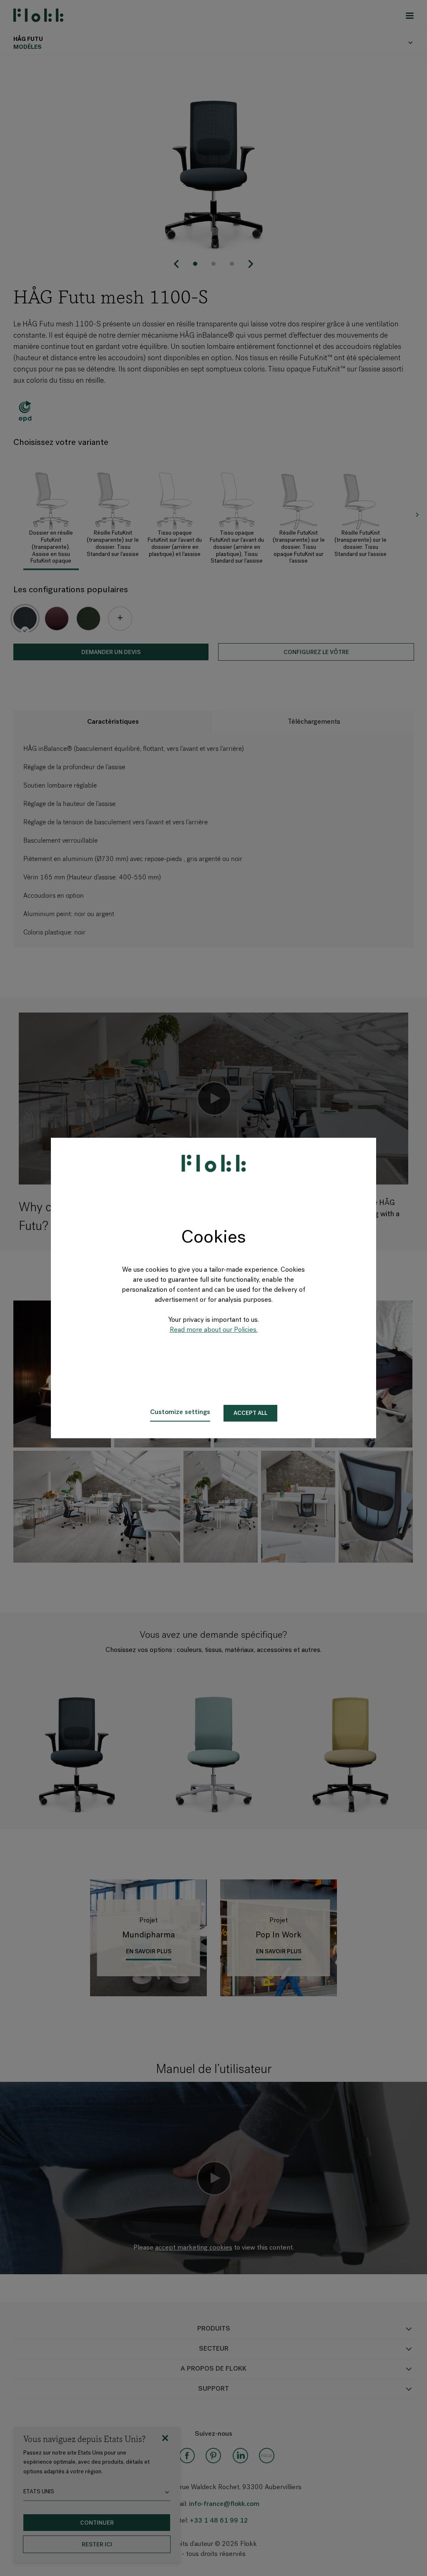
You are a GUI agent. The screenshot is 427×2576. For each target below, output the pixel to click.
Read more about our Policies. (214, 1330)
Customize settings (180, 1412)
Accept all (250, 1413)
